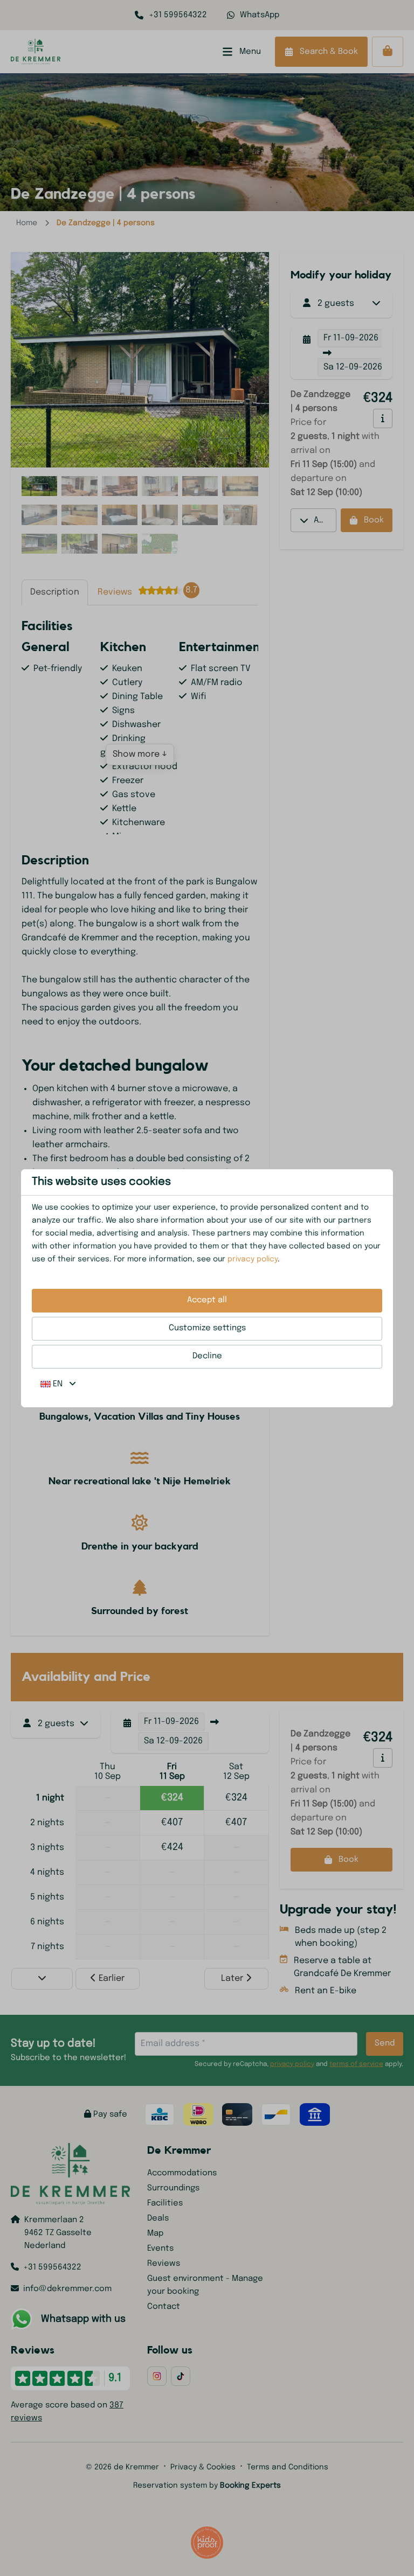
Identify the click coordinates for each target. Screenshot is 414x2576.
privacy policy (253, 1259)
